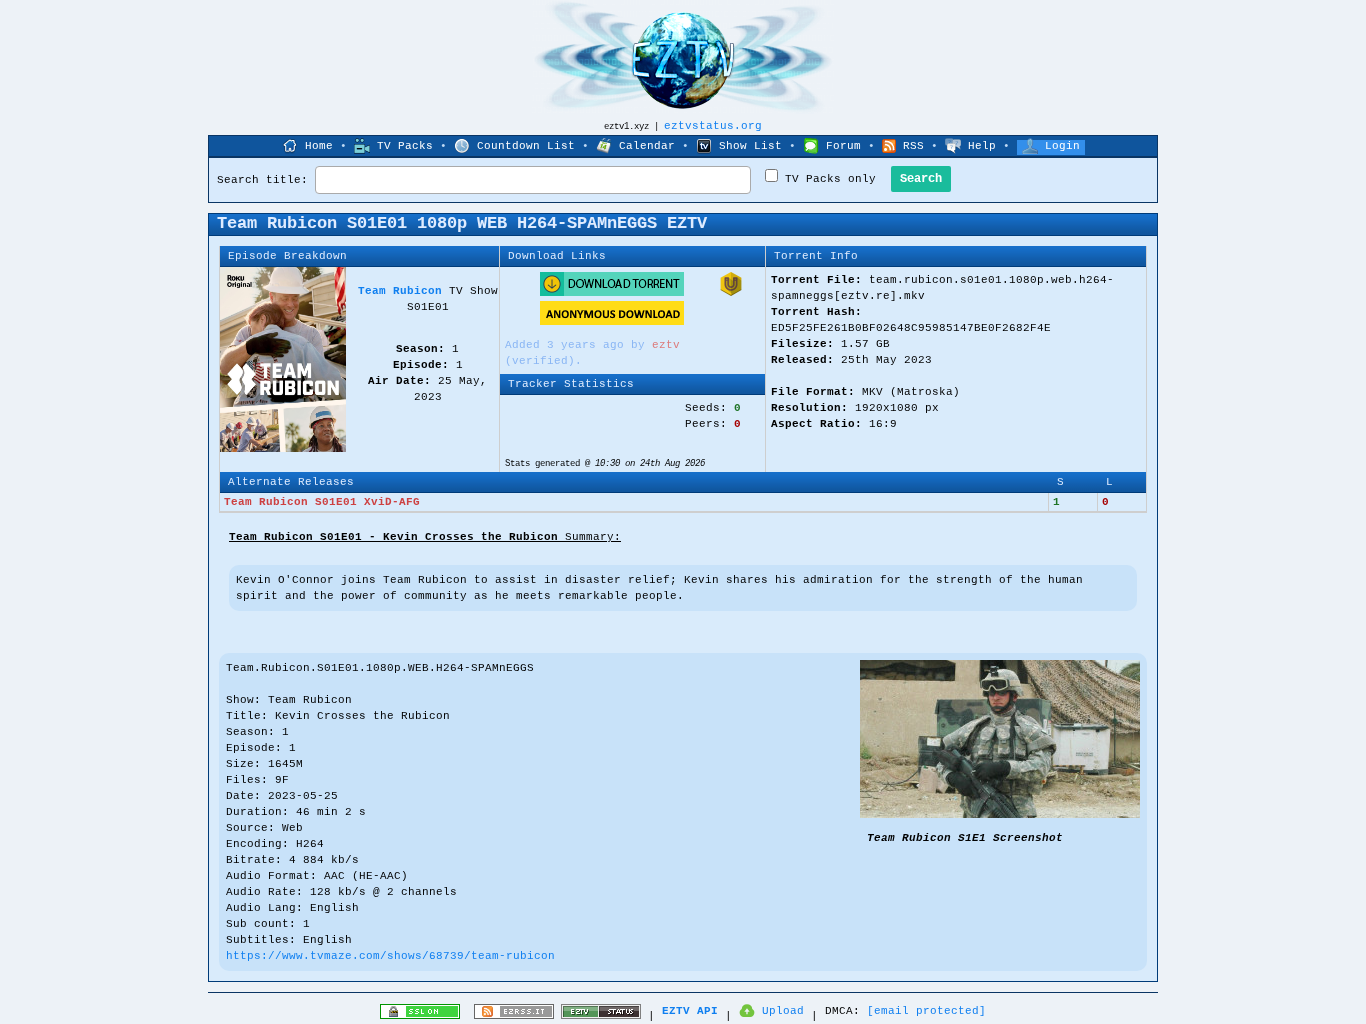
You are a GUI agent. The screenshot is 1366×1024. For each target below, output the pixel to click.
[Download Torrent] (612, 293)
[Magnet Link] (731, 293)
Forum (843, 146)
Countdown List (526, 146)
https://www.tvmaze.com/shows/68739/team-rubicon (390, 956)
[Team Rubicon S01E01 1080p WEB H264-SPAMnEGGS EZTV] (1000, 815)
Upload (783, 1011)
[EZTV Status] (601, 1016)
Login (1062, 146)
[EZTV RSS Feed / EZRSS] (514, 1016)
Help (982, 146)
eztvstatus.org (713, 126)
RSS (913, 146)
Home (319, 146)
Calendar (647, 146)
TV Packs (405, 146)
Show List (750, 146)
